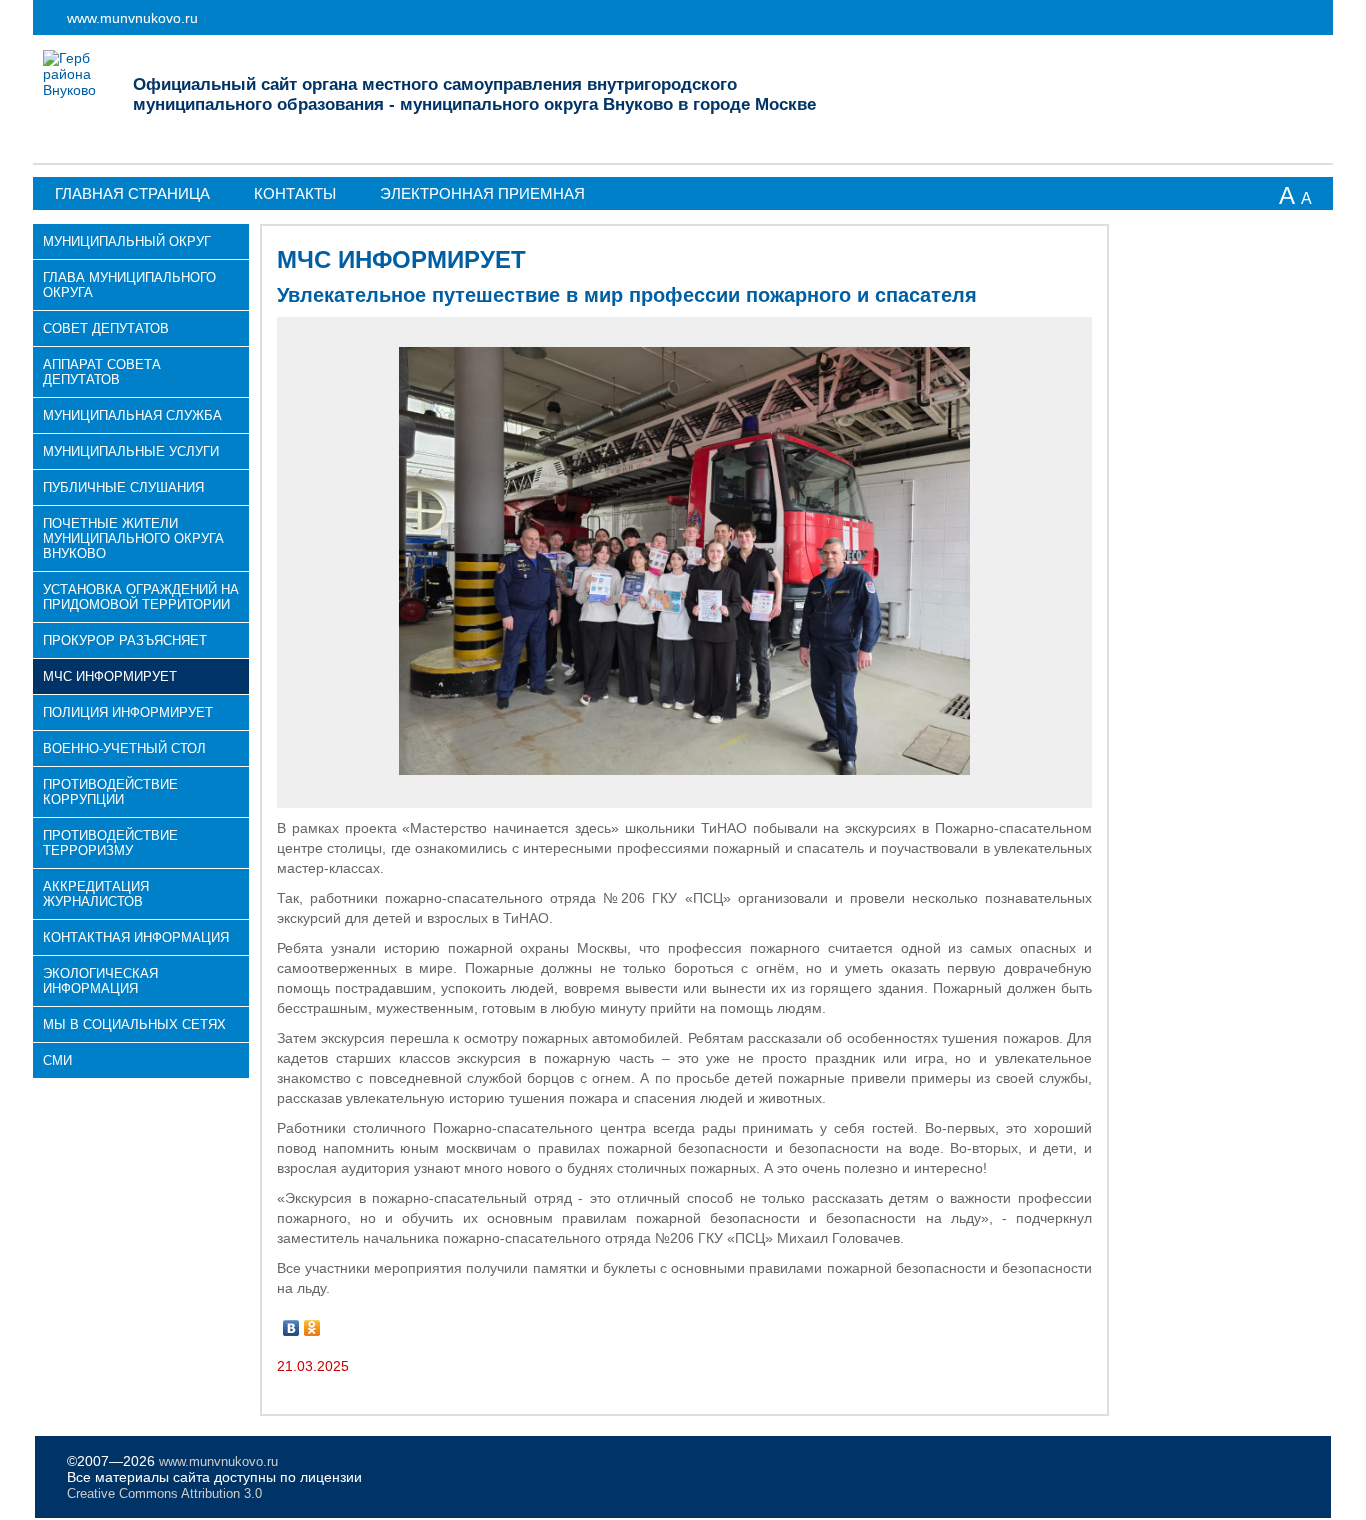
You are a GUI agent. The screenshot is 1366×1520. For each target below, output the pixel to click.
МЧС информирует (110, 676)
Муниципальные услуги (131, 451)
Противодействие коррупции (110, 792)
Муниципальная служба (132, 415)
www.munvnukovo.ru (132, 18)
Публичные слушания (123, 487)
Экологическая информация (100, 981)
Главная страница (132, 193)
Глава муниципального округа (129, 285)
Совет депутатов (106, 328)
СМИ (57, 1060)
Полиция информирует (128, 712)
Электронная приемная (482, 193)
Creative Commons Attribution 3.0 (164, 1494)
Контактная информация (136, 937)
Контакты (295, 193)
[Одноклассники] (312, 1328)
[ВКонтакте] (291, 1328)
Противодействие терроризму (110, 843)
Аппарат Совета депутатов (102, 372)
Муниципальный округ (127, 241)
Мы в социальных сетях (134, 1024)
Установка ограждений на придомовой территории (141, 597)
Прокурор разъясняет (125, 640)
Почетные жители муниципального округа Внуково (133, 538)
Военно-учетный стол (124, 748)
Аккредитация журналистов (96, 894)
